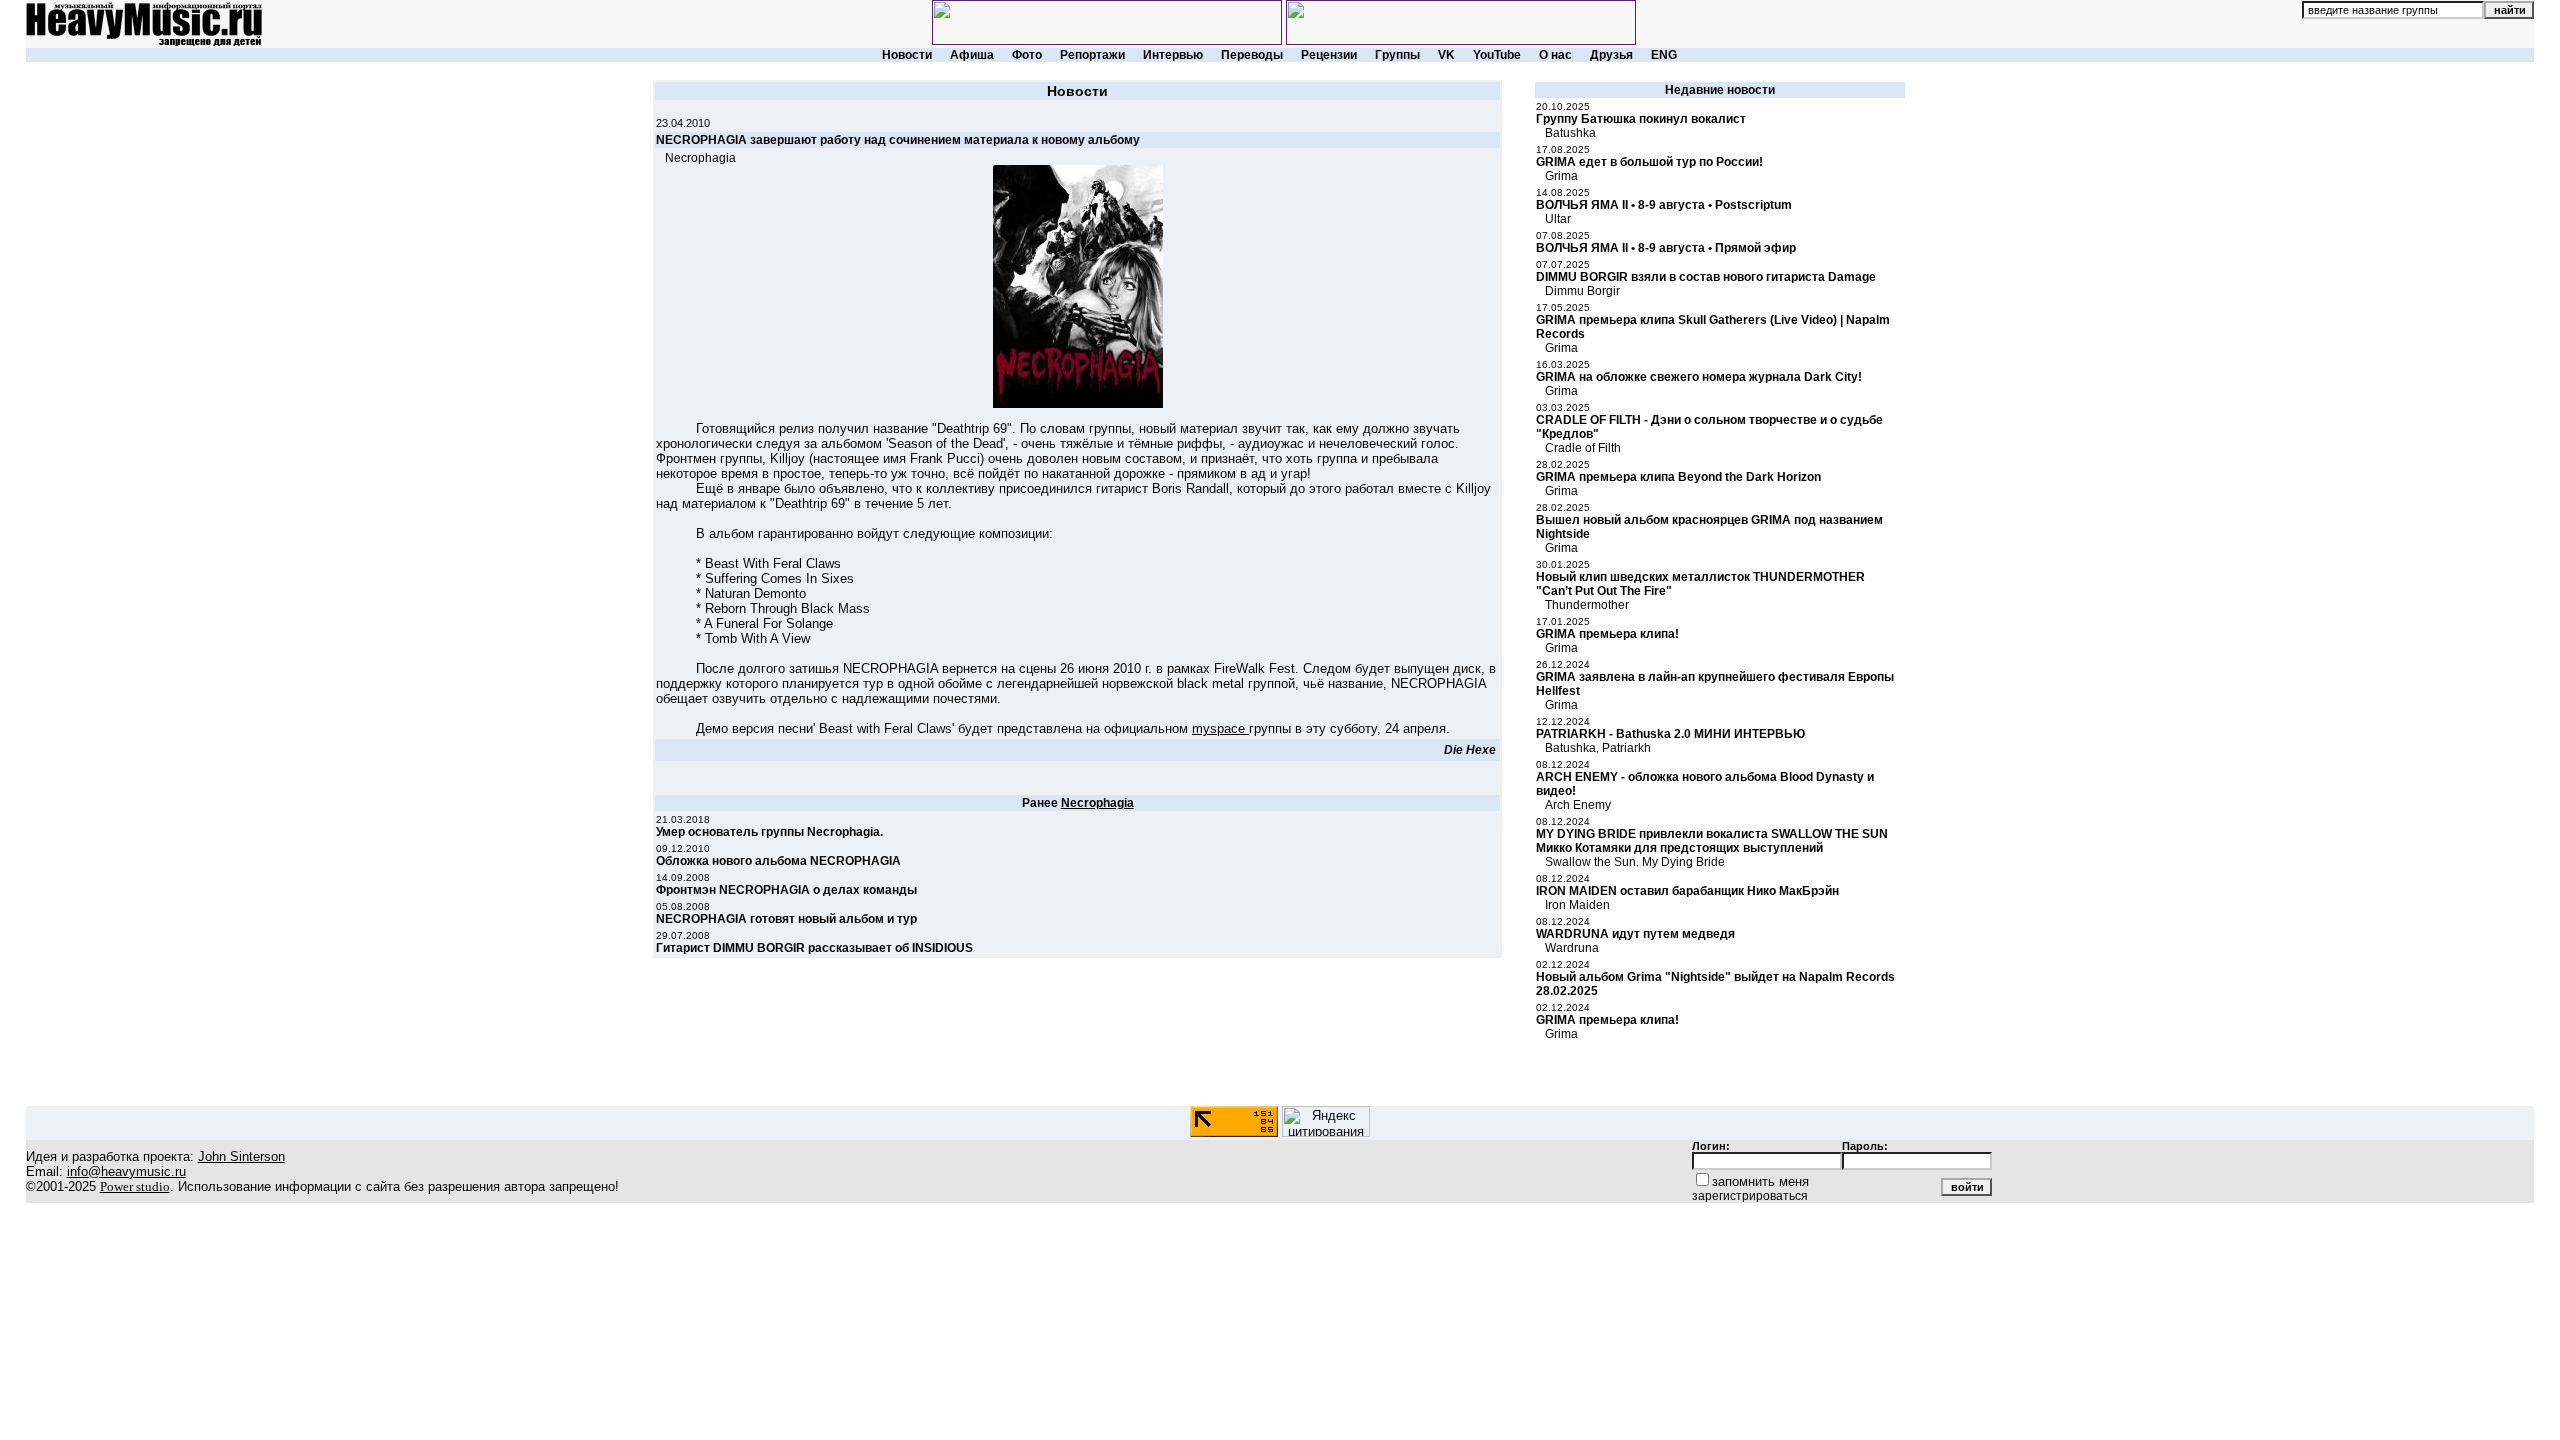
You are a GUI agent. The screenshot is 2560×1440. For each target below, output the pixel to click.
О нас (1555, 55)
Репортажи (1092, 55)
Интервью (1173, 55)
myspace (1220, 728)
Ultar (1558, 219)
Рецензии (1329, 55)
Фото (1027, 55)
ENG (1664, 55)
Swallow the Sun (1590, 862)
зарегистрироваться (1750, 1196)
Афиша (972, 55)
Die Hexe (1470, 750)
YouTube (1497, 55)
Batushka (1570, 133)
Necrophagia (700, 158)
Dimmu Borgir (1582, 291)
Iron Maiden (1577, 905)
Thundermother (1587, 605)
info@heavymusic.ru (126, 1171)
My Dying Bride (1683, 862)
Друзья (1611, 55)
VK (1446, 55)
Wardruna (1572, 948)
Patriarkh (1626, 748)
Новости (907, 55)
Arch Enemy (1578, 805)
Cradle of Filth (1583, 448)
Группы (1397, 55)
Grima (1561, 176)
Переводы (1252, 55)
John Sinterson (241, 1156)
